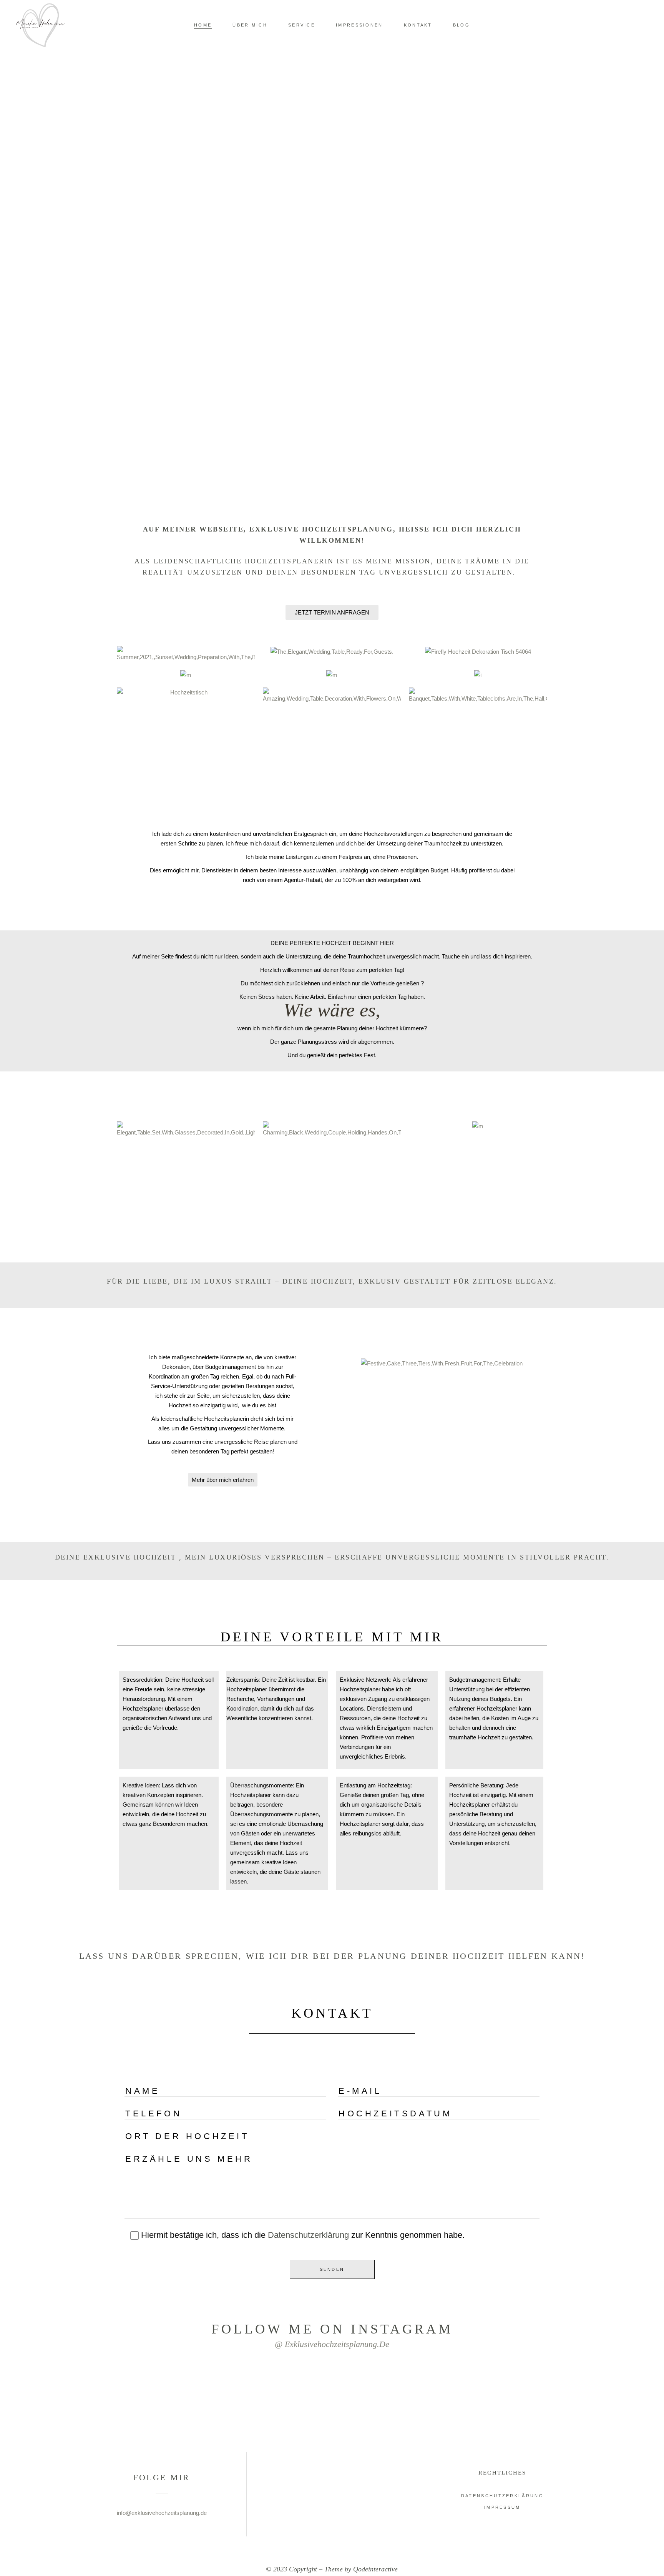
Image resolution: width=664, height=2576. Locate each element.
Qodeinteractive (375, 2569)
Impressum (502, 2507)
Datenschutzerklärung (308, 2235)
